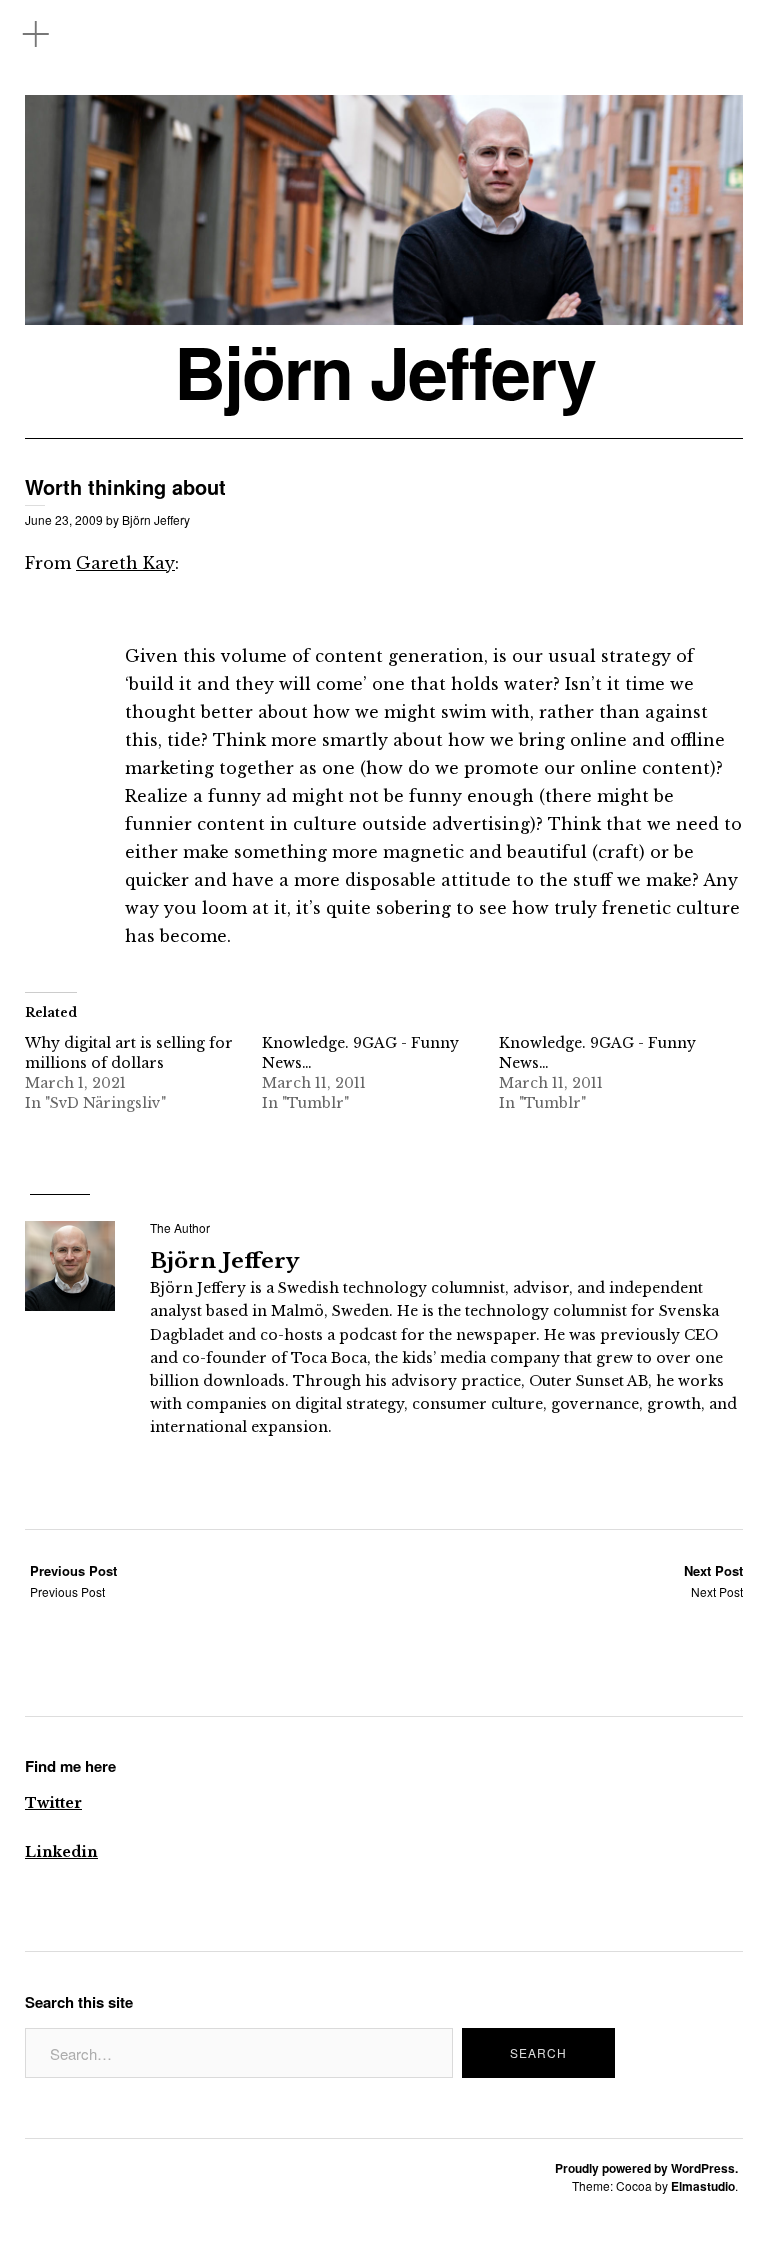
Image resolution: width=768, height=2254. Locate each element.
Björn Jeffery (384, 371)
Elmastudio (703, 2186)
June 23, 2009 (64, 519)
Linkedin (61, 1852)
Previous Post (73, 1580)
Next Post (713, 1580)
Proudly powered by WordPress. (646, 2168)
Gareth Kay (125, 563)
